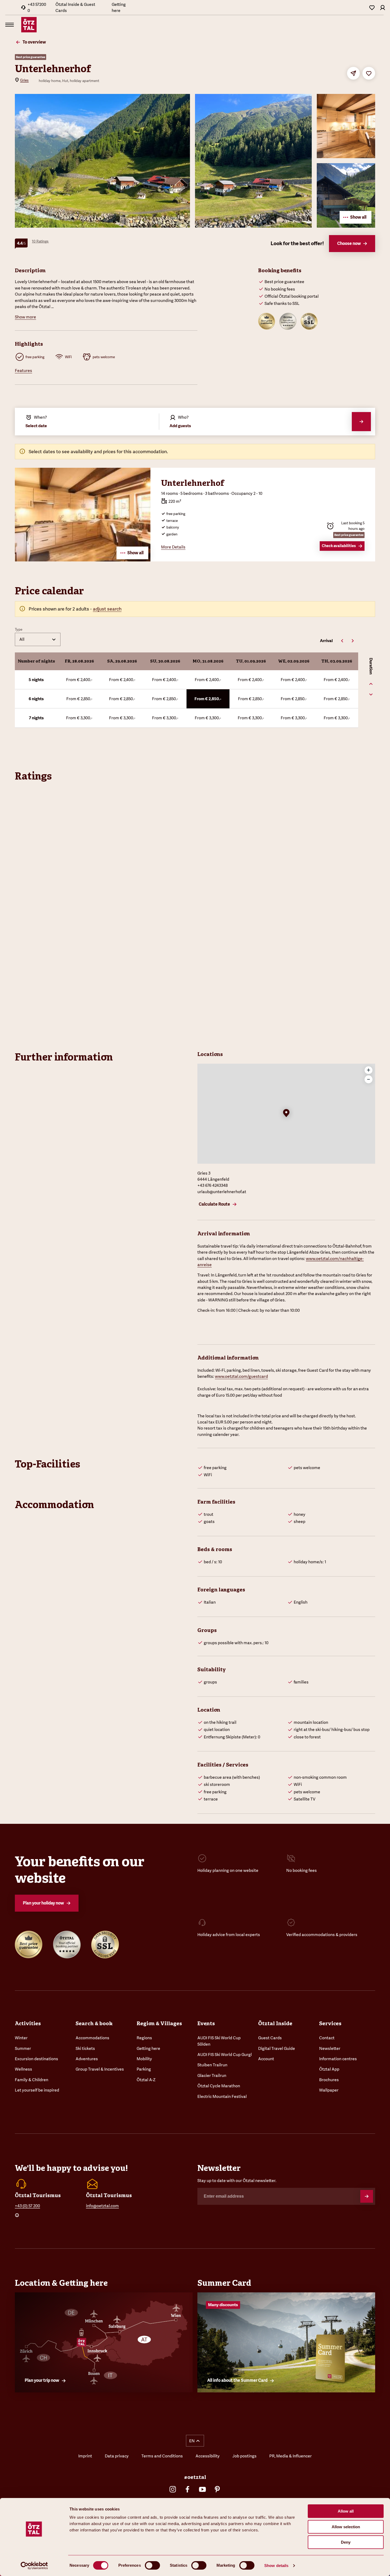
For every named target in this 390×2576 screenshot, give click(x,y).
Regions (144, 2038)
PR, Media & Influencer (291, 2456)
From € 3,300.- (79, 718)
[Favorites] (372, 7)
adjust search (107, 609)
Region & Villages (159, 2023)
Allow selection (346, 2527)
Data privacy (117, 2456)
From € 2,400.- (79, 680)
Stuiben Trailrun (212, 2065)
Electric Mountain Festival (222, 2096)
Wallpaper (329, 2090)
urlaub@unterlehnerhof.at (222, 1192)
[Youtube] (202, 2489)
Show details (276, 2566)
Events (206, 2023)
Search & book (94, 2023)
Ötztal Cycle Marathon (219, 2086)
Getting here (119, 7)
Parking (144, 2069)
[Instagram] (173, 2489)
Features (23, 371)
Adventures (87, 2059)
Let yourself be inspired (37, 2090)
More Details (173, 547)
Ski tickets (85, 2048)
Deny (346, 2542)
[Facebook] (188, 2489)
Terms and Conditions (162, 2456)
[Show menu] (10, 25)
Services (330, 2023)
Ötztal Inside (275, 2023)
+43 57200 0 (37, 7)
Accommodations (92, 2038)
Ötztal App (329, 2069)
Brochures (329, 2080)
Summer (23, 2048)
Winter (21, 2038)
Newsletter (330, 2048)
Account (266, 2059)
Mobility (144, 2059)
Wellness (23, 2069)
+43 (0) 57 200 (27, 2206)
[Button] (367, 2196)
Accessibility (208, 2456)
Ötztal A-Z (146, 2080)
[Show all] (83, 560)
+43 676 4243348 (213, 1185)
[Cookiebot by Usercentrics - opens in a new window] (34, 2566)
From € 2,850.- (79, 699)
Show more (25, 317)
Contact (327, 2038)
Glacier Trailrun (212, 2075)
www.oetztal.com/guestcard (241, 1376)
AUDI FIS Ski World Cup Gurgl (225, 2055)
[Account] (383, 7)
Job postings (244, 2456)
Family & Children (32, 2080)
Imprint (85, 2456)
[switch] (152, 2565)
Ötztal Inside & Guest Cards (75, 7)
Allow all (346, 2511)
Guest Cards (270, 2038)
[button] (286, 1114)
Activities (28, 2023)
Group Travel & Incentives (100, 2069)
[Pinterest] (217, 2489)
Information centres (338, 2059)
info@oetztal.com (102, 2206)
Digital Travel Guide (277, 2048)
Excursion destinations (36, 2059)
